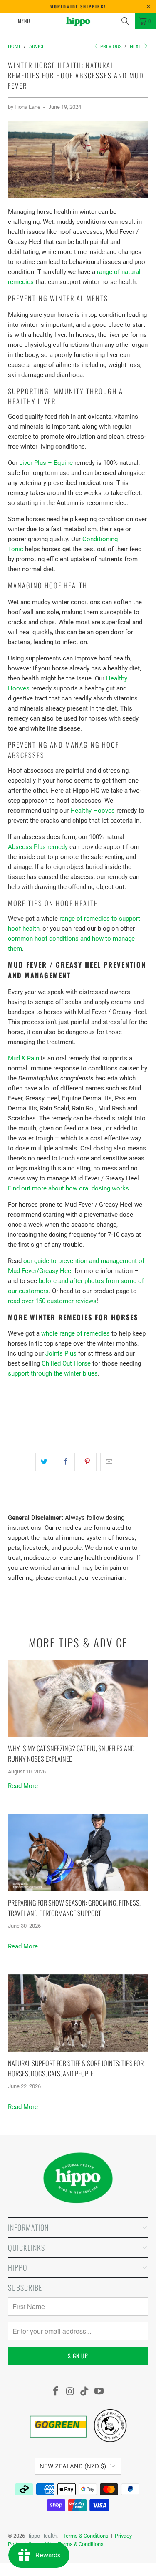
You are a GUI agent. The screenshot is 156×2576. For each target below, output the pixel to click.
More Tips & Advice (78, 1642)
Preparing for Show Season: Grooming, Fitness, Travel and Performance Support (74, 1908)
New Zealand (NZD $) (73, 2466)
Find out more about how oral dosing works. (69, 1188)
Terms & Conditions (86, 2536)
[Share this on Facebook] (66, 1462)
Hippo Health (41, 2536)
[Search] (125, 21)
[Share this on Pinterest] (88, 1462)
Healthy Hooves (93, 811)
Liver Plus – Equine (46, 463)
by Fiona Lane (24, 107)
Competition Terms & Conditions (66, 2544)
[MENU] (4, 21)
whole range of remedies (76, 1333)
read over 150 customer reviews (52, 1301)
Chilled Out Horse (66, 1363)
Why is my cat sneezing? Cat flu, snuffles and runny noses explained (71, 1753)
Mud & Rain (24, 1058)
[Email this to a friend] (109, 1462)
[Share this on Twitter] (44, 1462)
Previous (110, 46)
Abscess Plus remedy (38, 847)
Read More (23, 1786)
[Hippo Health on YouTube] (99, 2392)
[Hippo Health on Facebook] (56, 2392)
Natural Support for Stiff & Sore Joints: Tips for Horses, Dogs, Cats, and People (76, 2068)
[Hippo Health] (78, 21)
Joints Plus (61, 1353)
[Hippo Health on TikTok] (85, 2392)
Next (136, 46)
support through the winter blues (53, 1373)
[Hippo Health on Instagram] (70, 2392)
